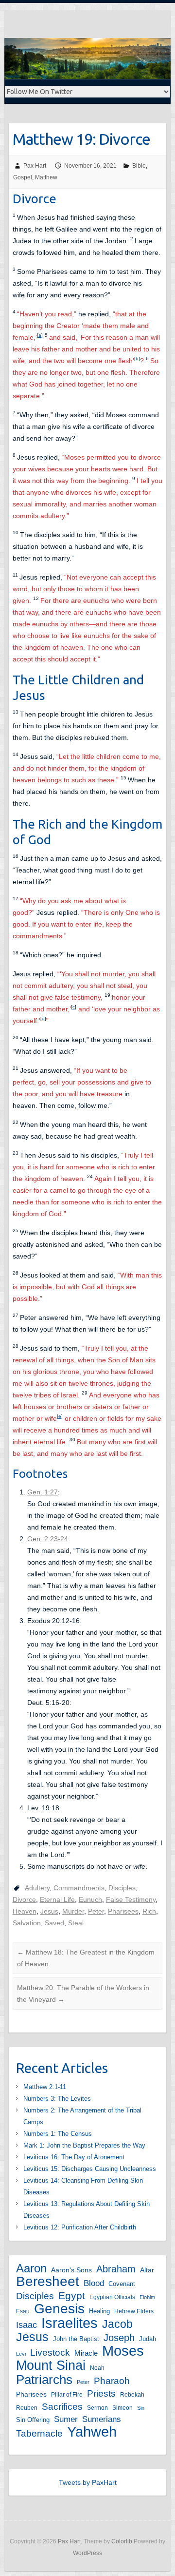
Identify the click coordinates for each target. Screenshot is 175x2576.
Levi (21, 2354)
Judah (148, 2339)
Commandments (79, 1888)
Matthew (46, 177)
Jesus (49, 1911)
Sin (141, 2408)
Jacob (117, 2324)
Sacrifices (62, 2406)
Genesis (59, 2309)
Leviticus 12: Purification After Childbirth (80, 2227)
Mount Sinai (51, 2365)
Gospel (23, 177)
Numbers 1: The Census (58, 2134)
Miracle (86, 2353)
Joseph (119, 2338)
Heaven (25, 1911)
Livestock (50, 2353)
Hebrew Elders (134, 2311)
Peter (96, 1911)
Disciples (122, 1888)
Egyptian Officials (112, 2297)
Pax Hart (35, 166)
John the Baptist (76, 2339)
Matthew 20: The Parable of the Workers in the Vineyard (83, 1994)
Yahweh (92, 2432)
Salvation (27, 1923)
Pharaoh (112, 2381)
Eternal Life (57, 1899)
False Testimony (131, 1899)
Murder (73, 1911)
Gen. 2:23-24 (48, 1539)
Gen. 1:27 (43, 1492)
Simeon (122, 2408)
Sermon (97, 2408)
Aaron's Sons (71, 2270)
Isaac (26, 2325)
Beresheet (48, 2282)
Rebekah (132, 2395)
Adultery (37, 1888)
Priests (101, 2393)
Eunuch (90, 1899)
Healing (99, 2311)
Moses (123, 2351)
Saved (54, 1923)
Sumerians (102, 2419)
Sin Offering (33, 2420)
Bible (139, 166)
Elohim (147, 2297)
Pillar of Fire (67, 2395)
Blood (94, 2283)
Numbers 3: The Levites (57, 2099)
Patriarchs (44, 2380)
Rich (149, 1911)
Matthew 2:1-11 (45, 2087)
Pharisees (123, 1911)
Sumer (66, 2419)
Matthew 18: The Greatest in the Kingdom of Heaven (86, 1958)
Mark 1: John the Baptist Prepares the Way (84, 2145)
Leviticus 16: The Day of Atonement (74, 2157)
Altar (147, 2270)
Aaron (31, 2268)
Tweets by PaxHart (88, 2482)
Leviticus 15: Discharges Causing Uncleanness (90, 2169)
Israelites (70, 2323)
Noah (97, 2368)
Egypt (72, 2295)
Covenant (122, 2284)
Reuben (27, 2408)
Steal (76, 1923)
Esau (23, 2311)
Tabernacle (39, 2433)
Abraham (116, 2269)
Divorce (24, 1899)
